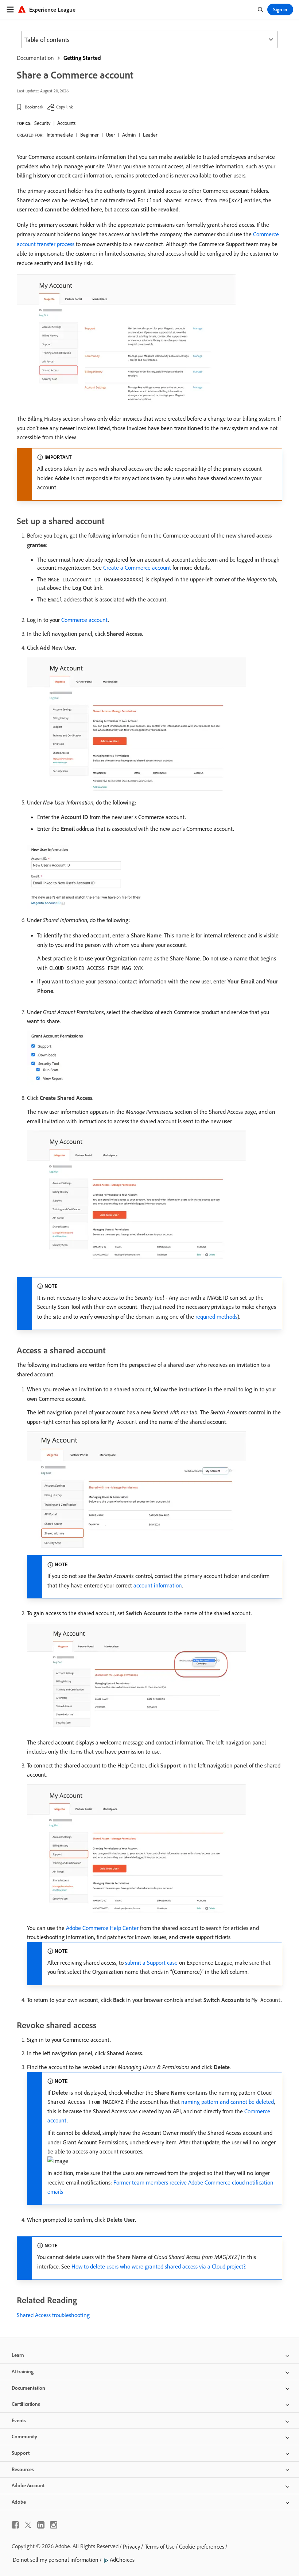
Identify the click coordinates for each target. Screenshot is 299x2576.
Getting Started (82, 58)
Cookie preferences (202, 2546)
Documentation (35, 58)
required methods (216, 1316)
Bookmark (34, 107)
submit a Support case (151, 1962)
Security (42, 123)
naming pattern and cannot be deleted (228, 2102)
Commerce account (85, 620)
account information (158, 1585)
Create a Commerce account (137, 567)
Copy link (65, 107)
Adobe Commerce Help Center (102, 1928)
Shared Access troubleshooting (53, 2315)
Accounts (66, 123)
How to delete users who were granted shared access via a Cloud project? (158, 2266)
